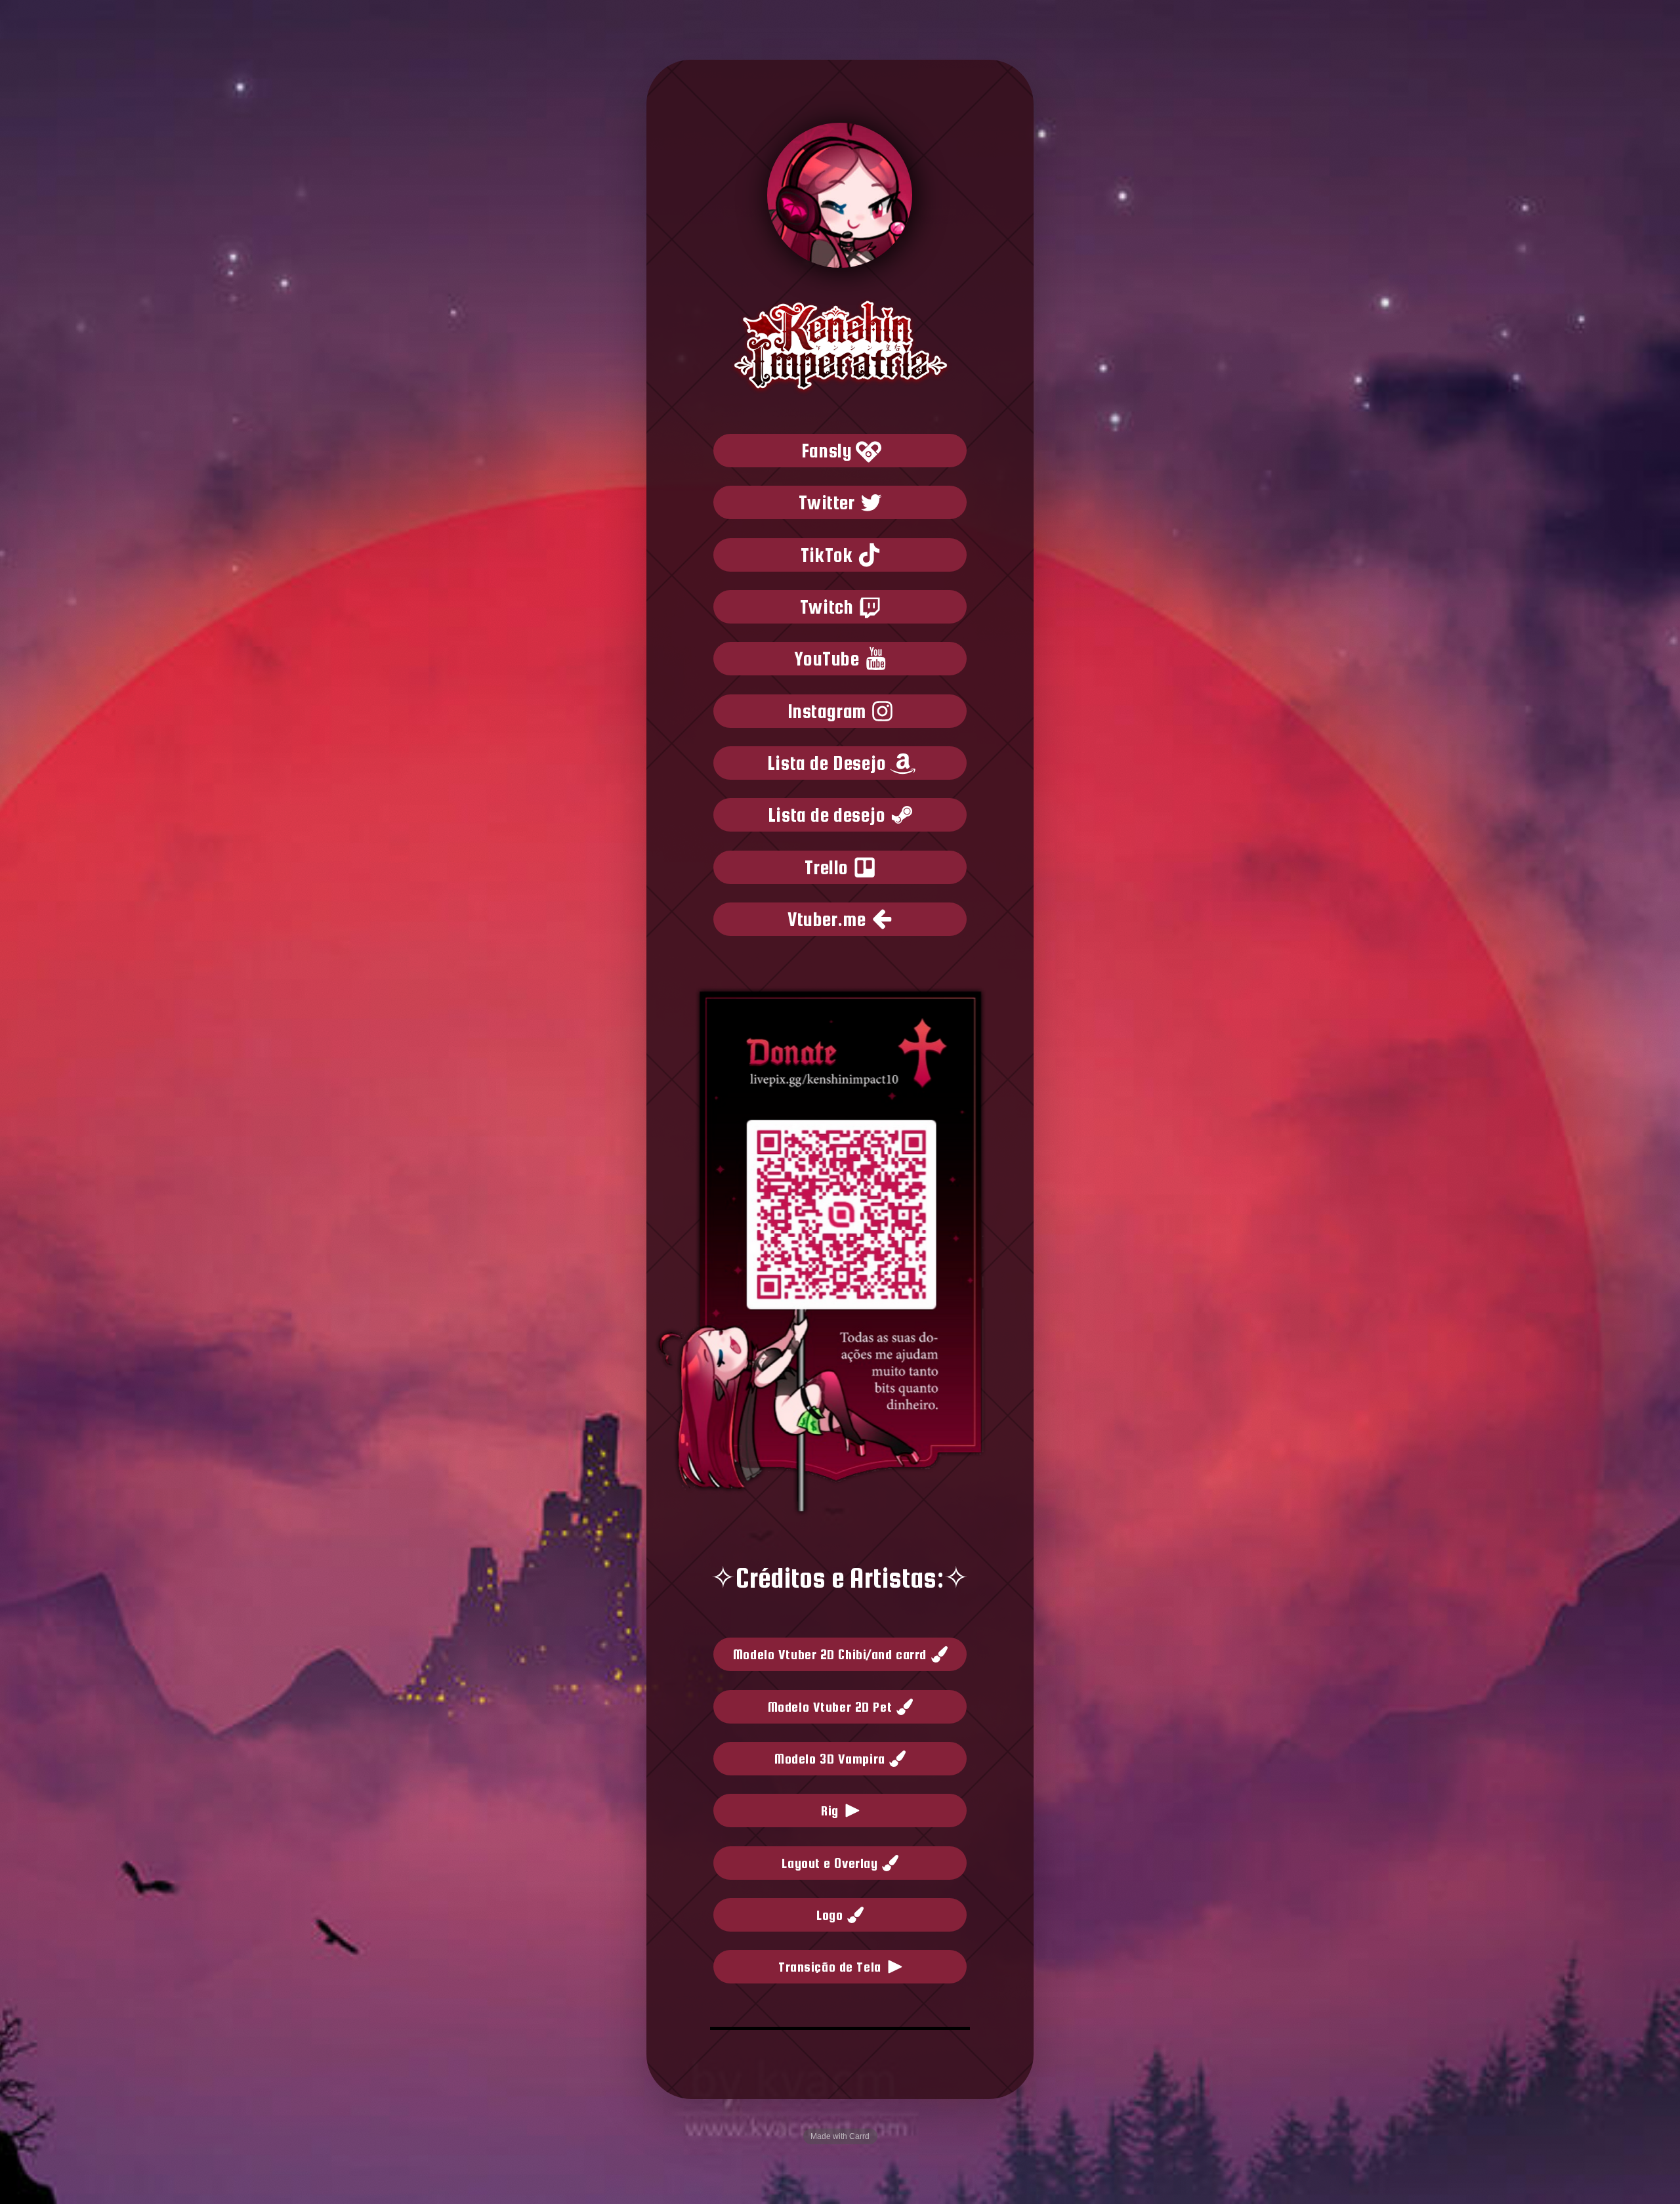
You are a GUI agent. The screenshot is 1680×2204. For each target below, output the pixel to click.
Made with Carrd (840, 2136)
